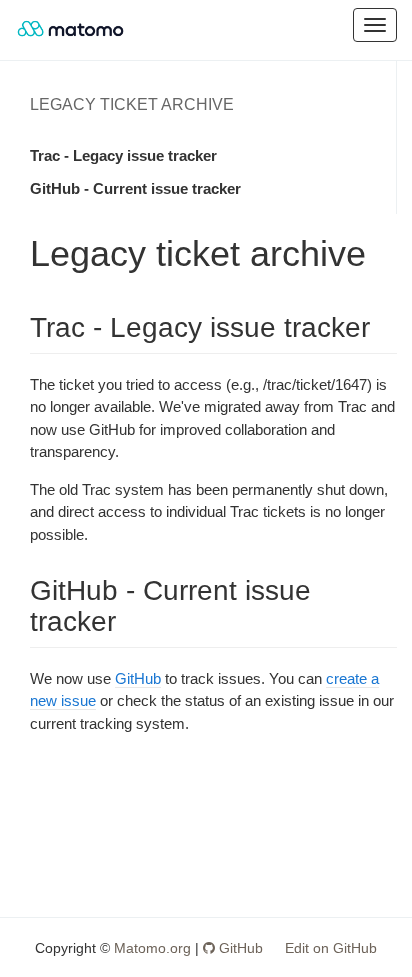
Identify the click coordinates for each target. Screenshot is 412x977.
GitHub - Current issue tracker (135, 188)
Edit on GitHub (331, 948)
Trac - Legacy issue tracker (123, 155)
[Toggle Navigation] (375, 25)
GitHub (138, 678)
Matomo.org (152, 948)
